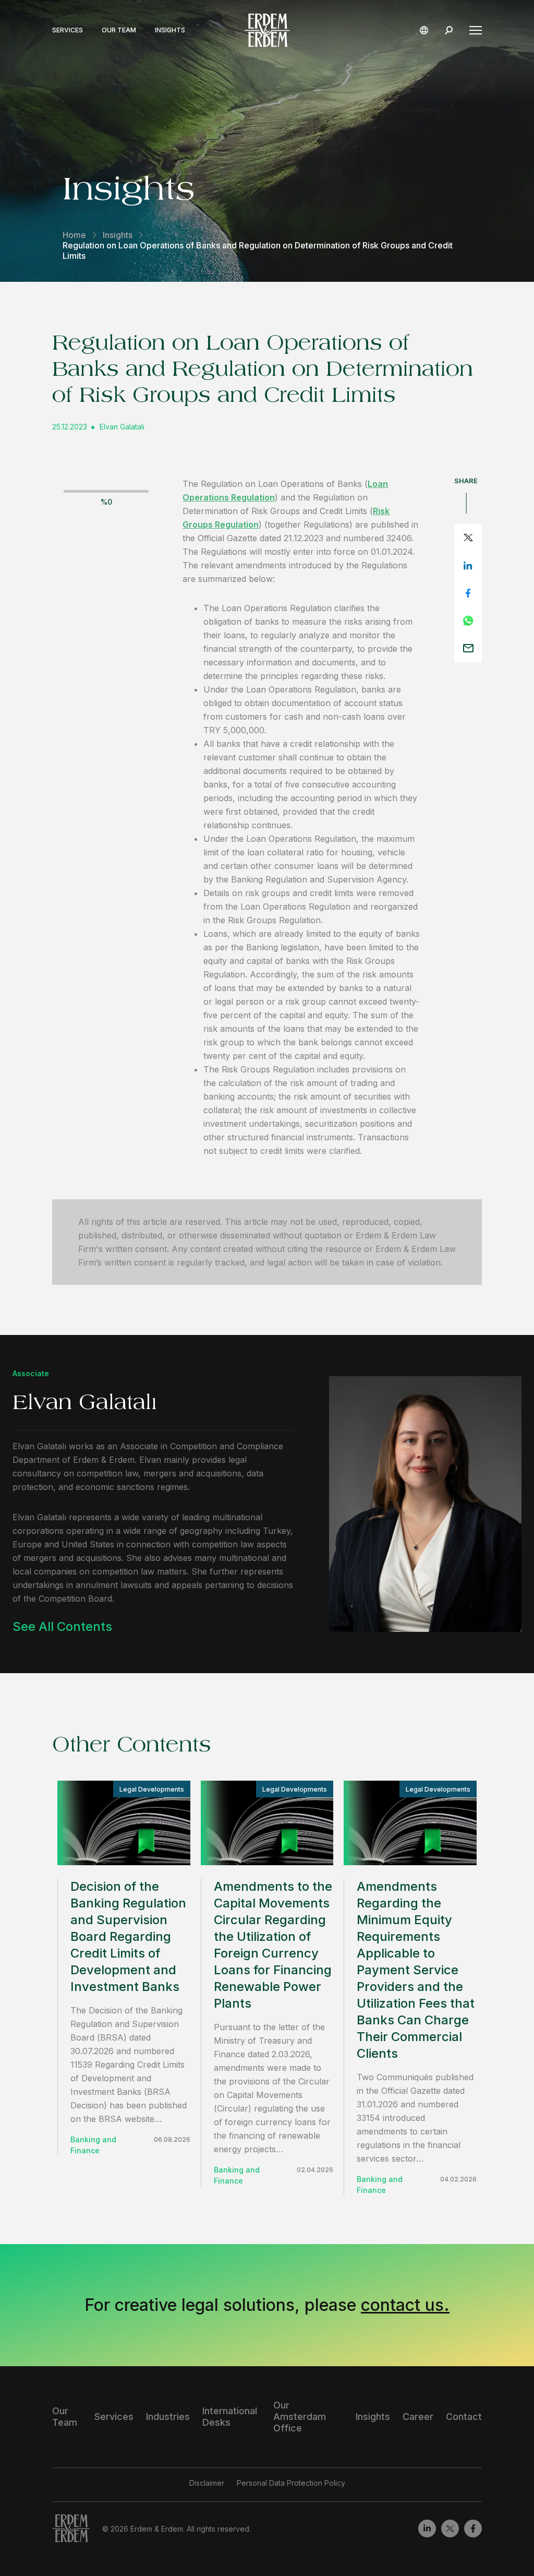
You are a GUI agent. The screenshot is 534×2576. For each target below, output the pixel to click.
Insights (170, 30)
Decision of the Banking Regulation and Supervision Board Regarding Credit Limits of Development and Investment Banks (128, 1936)
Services (68, 30)
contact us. (405, 2305)
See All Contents (62, 1626)
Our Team (119, 30)
